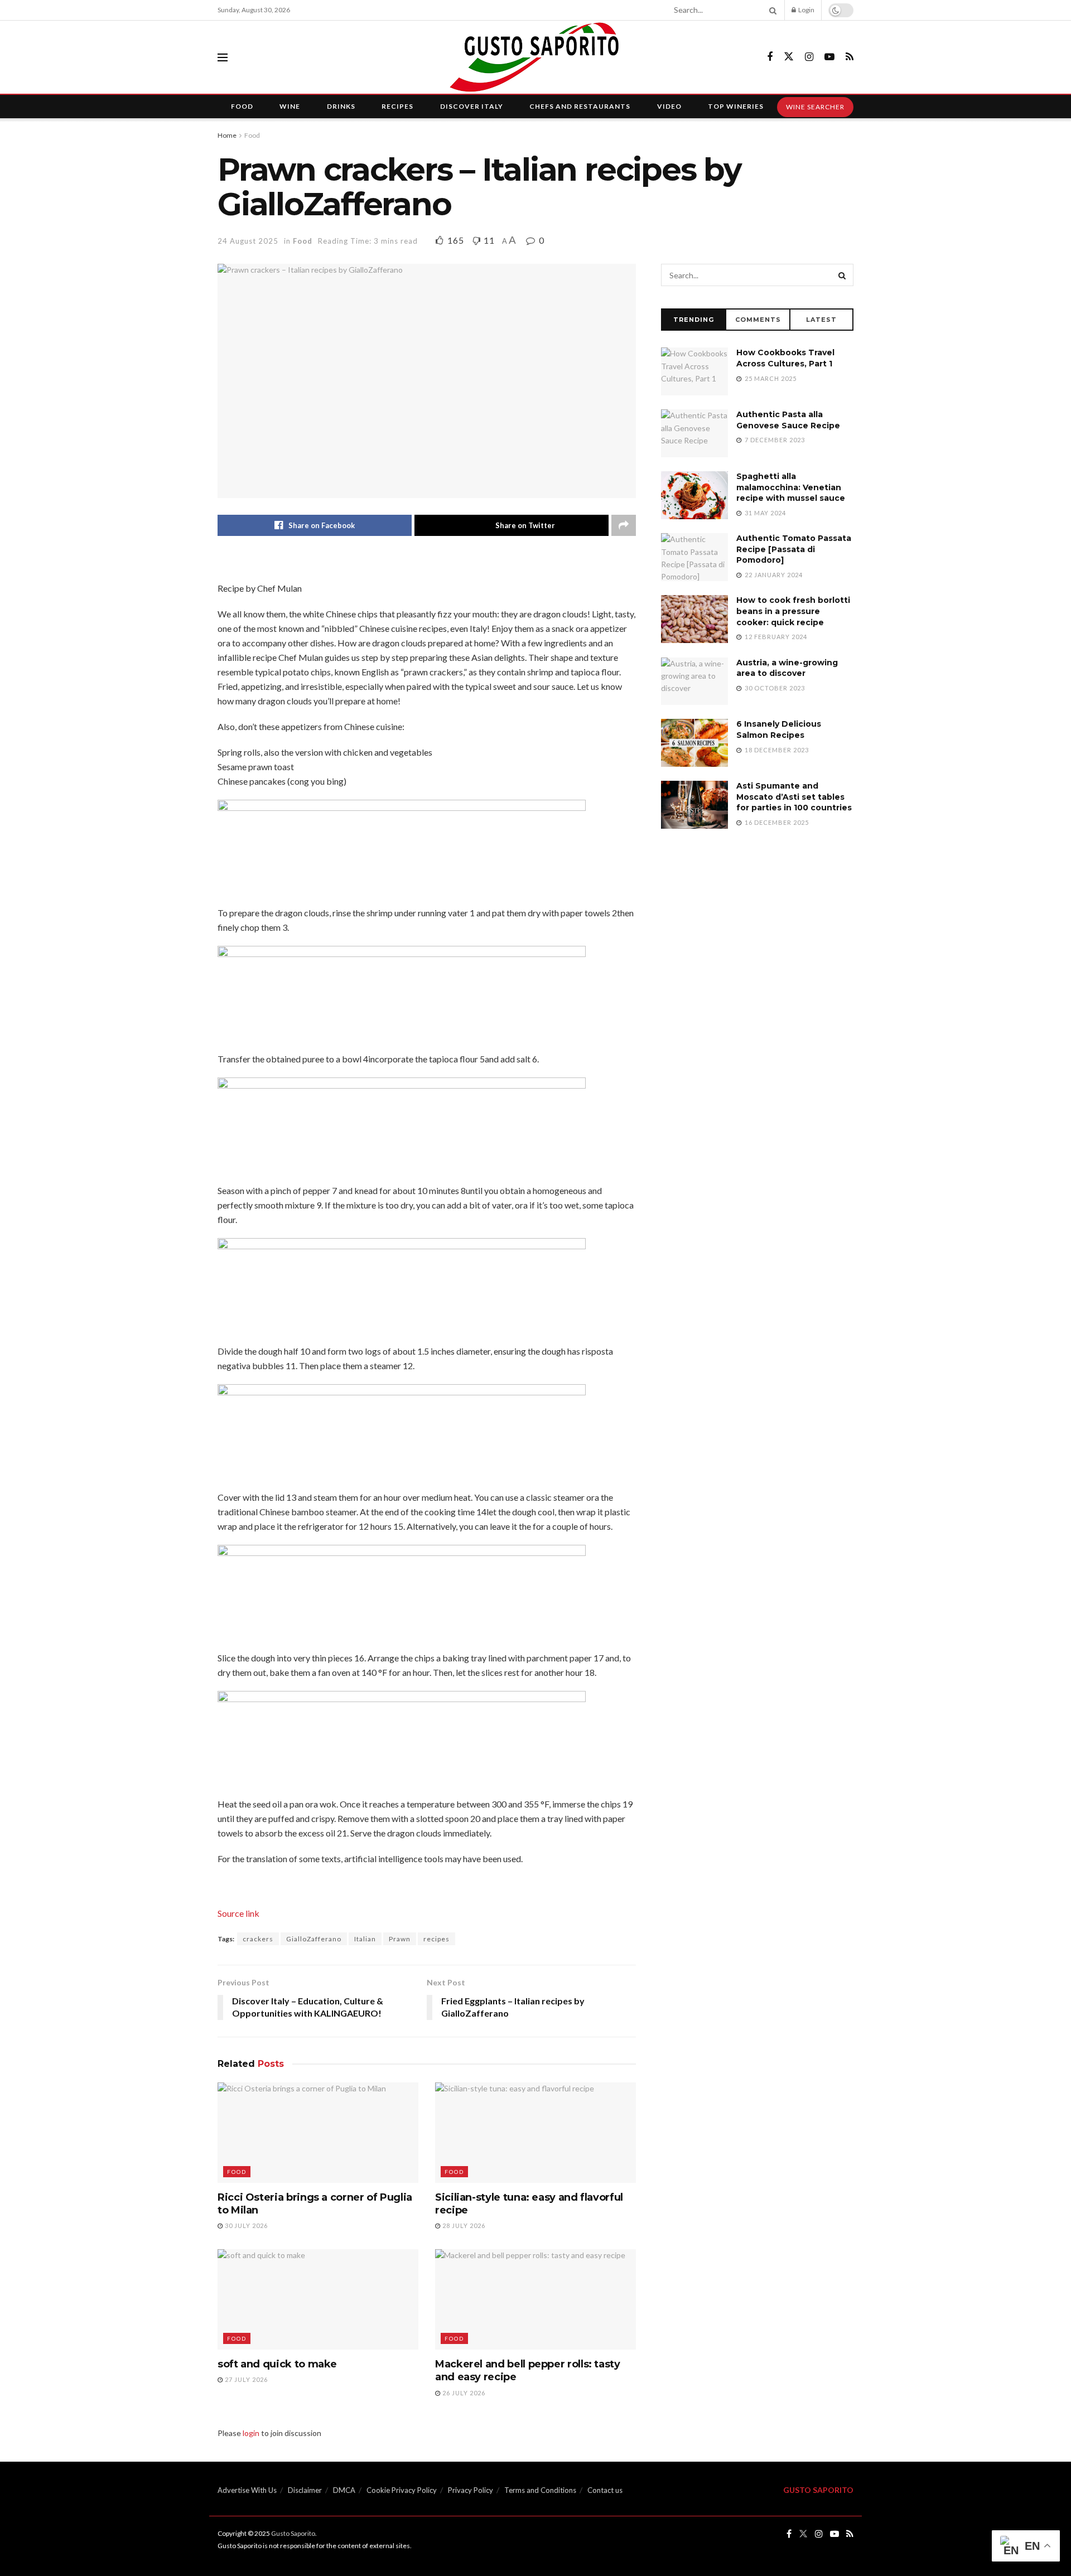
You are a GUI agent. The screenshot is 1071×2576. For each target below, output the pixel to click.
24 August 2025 (248, 241)
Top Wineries (736, 106)
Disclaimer (305, 2490)
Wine (290, 106)
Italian (365, 1939)
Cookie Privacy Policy (402, 2490)
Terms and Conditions (540, 2490)
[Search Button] (771, 10)
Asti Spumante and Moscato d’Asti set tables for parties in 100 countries (794, 797)
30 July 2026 (245, 2225)
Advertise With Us (247, 2490)
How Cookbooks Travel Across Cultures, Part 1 (785, 358)
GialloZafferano (314, 1939)
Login (806, 10)
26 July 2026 (463, 2393)
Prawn (400, 1939)
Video (669, 106)
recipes (436, 1939)
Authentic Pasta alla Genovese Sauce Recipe (788, 420)
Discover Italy (472, 106)
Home (227, 135)
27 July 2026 (245, 2379)
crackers (258, 1939)
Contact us (605, 2490)
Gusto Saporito (293, 2533)
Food (242, 106)
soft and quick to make (277, 2364)
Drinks (341, 106)
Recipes (397, 106)
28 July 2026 (463, 2225)
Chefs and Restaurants (580, 106)
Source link (238, 1913)
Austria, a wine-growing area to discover (787, 668)
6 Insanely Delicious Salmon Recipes (779, 729)
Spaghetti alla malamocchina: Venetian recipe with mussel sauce (791, 487)
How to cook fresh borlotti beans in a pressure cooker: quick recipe (793, 611)
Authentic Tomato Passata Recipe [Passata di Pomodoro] (794, 549)
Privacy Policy (471, 2490)
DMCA (344, 2490)
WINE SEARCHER (815, 107)
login (251, 2433)
